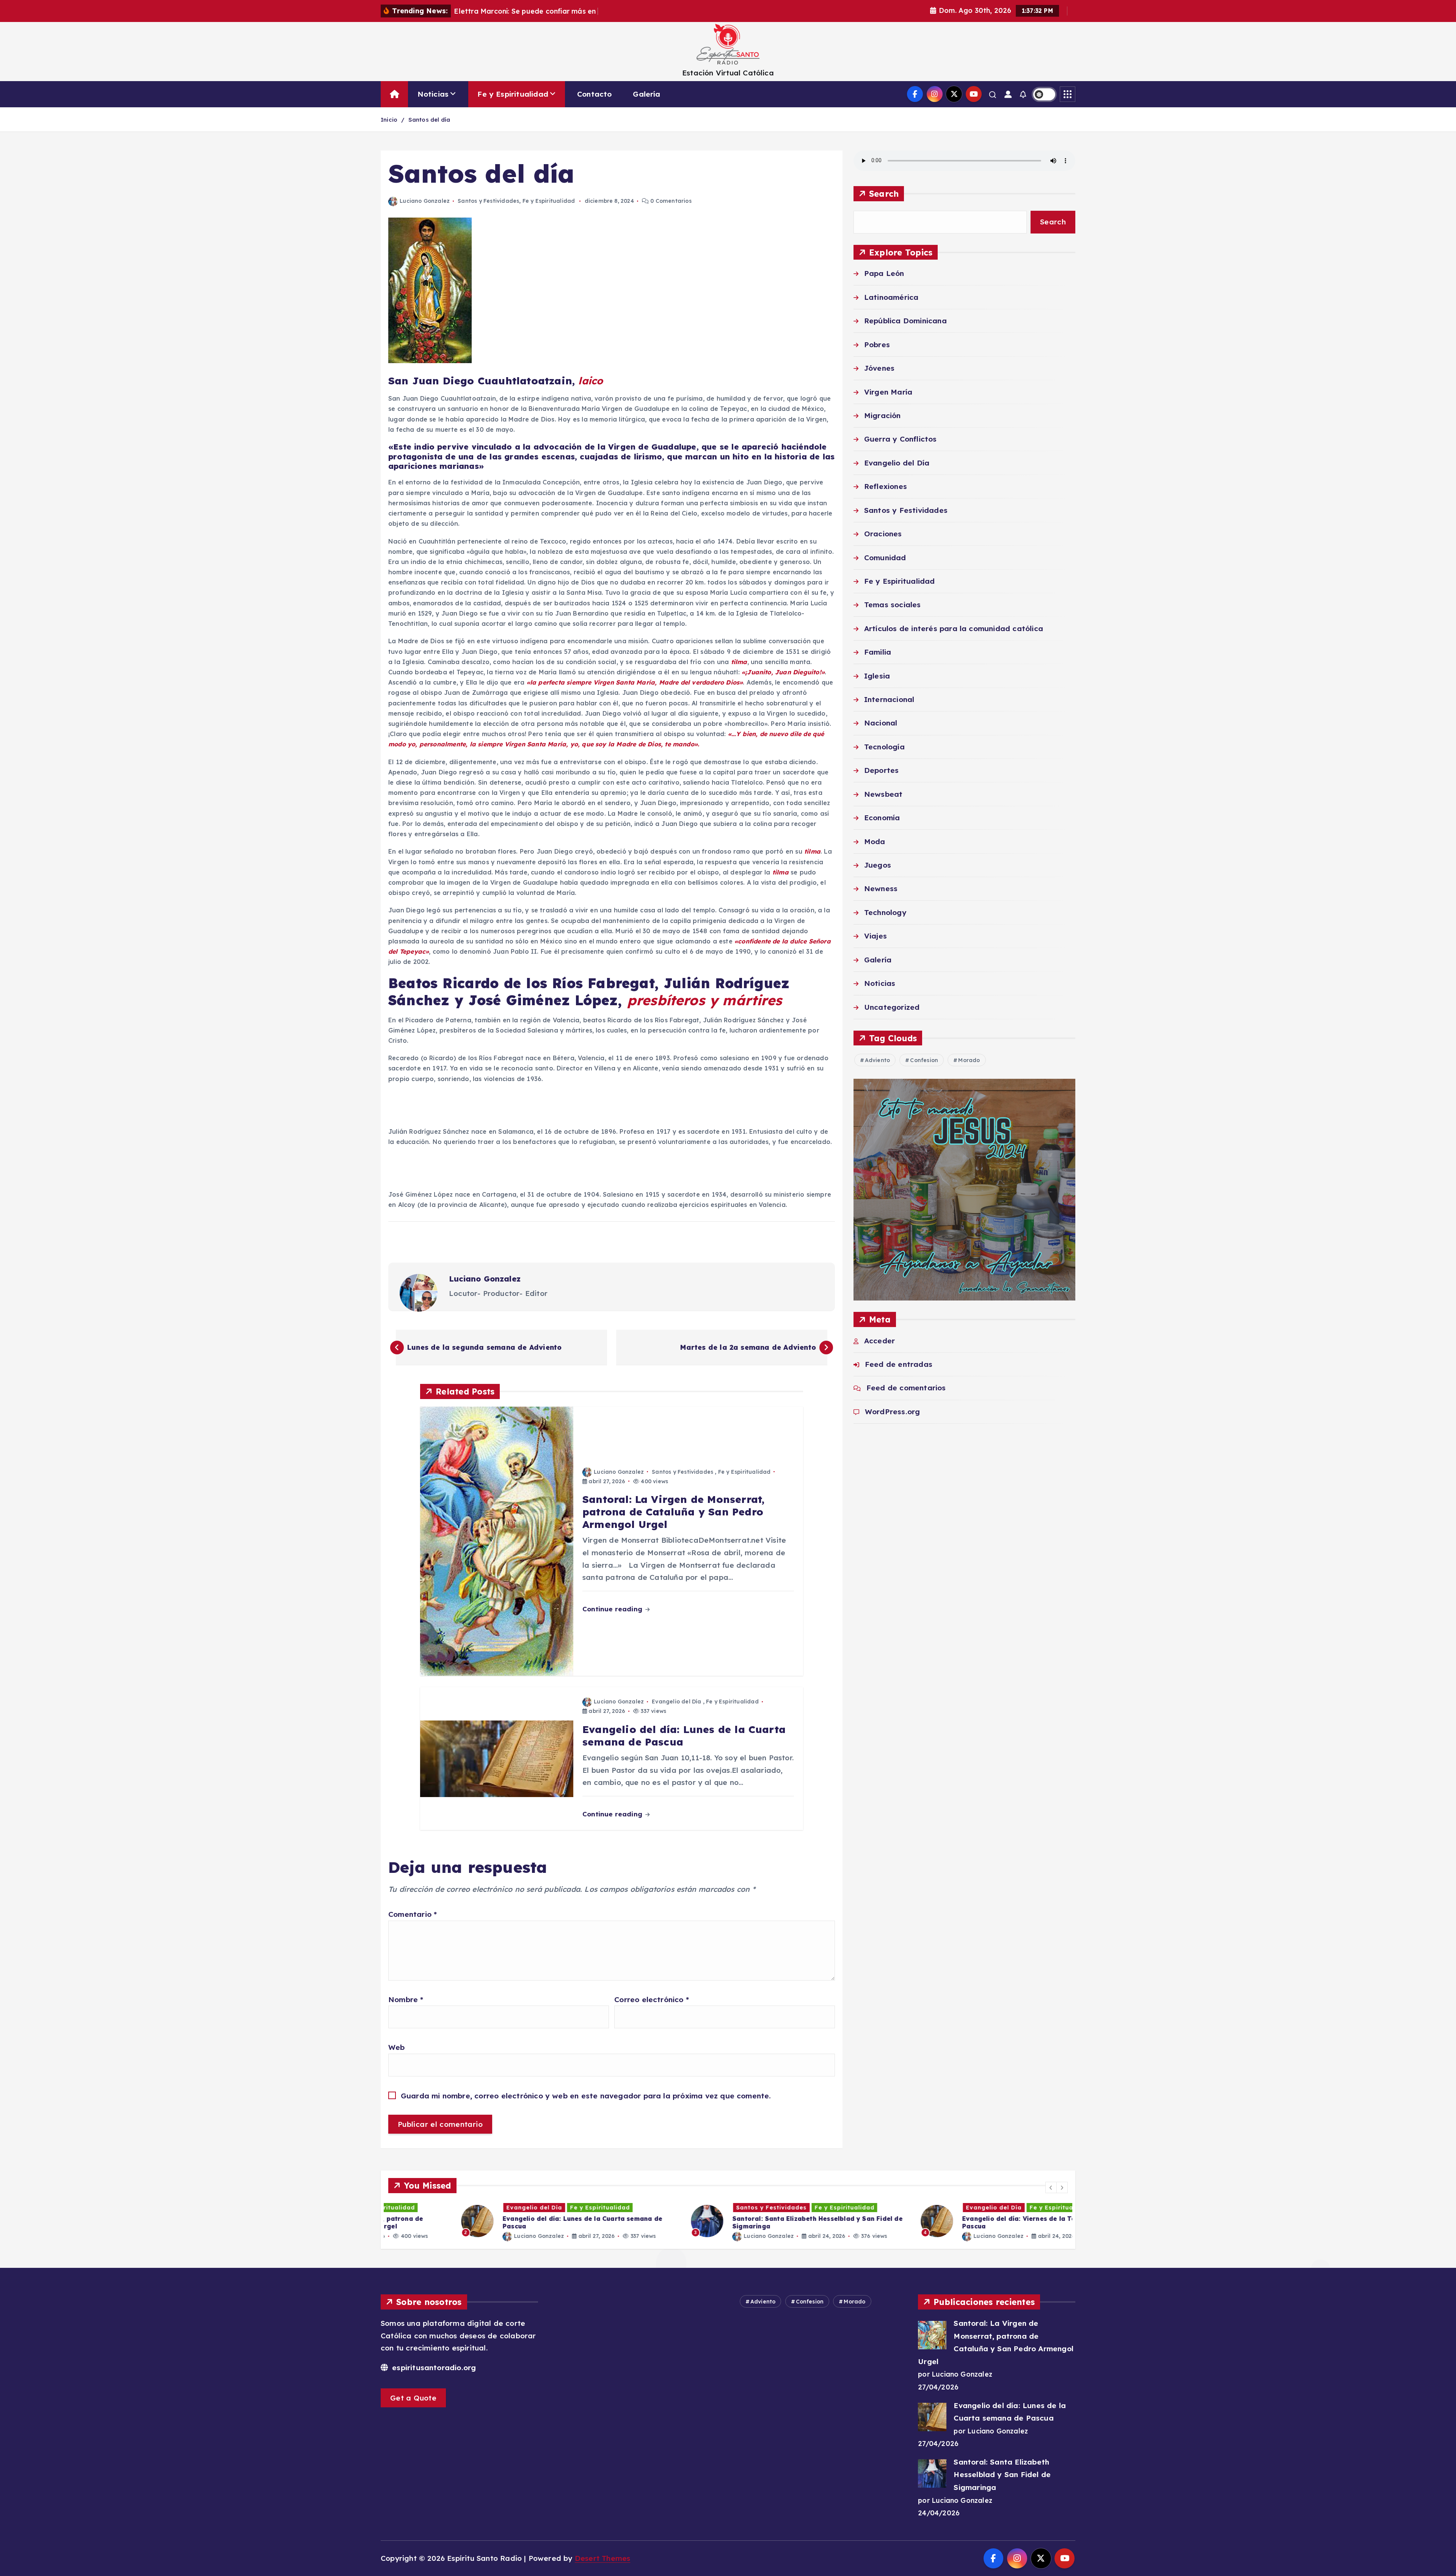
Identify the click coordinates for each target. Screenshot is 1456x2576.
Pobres (877, 345)
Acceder (879, 1341)
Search (884, 194)
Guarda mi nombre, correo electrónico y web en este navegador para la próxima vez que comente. (586, 2096)
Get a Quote (413, 2398)
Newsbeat (883, 794)
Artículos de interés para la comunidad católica (954, 628)
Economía (882, 818)
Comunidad (885, 558)
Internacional (889, 700)
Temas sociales (893, 605)
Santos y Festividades (488, 201)
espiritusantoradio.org (433, 2368)
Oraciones (883, 534)
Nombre (406, 1999)
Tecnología (884, 747)
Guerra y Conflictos (901, 439)
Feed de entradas (899, 1365)
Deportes (882, 771)
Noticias (433, 94)
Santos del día (429, 120)
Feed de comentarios (906, 1388)
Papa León (884, 274)
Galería (646, 94)
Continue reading (613, 1609)
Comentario (413, 1914)
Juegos (878, 865)
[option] (499, 2221)
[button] (1051, 2187)
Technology (885, 912)
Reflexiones (886, 487)
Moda (875, 841)
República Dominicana (905, 321)
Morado (969, 1061)
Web (397, 2047)
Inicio (389, 120)
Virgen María (888, 392)
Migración (883, 415)
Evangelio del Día (676, 1702)
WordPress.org (893, 1412)
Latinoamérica (891, 297)
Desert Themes (603, 2558)
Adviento (878, 1061)
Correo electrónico (652, 1999)
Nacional (881, 723)
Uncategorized (892, 1007)
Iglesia (877, 676)
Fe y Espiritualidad (513, 94)
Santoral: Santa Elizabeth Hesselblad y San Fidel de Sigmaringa (1002, 2475)
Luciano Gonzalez (425, 201)
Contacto (595, 94)
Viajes (875, 936)
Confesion (924, 1061)
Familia (878, 652)
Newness (881, 889)
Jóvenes (879, 368)
